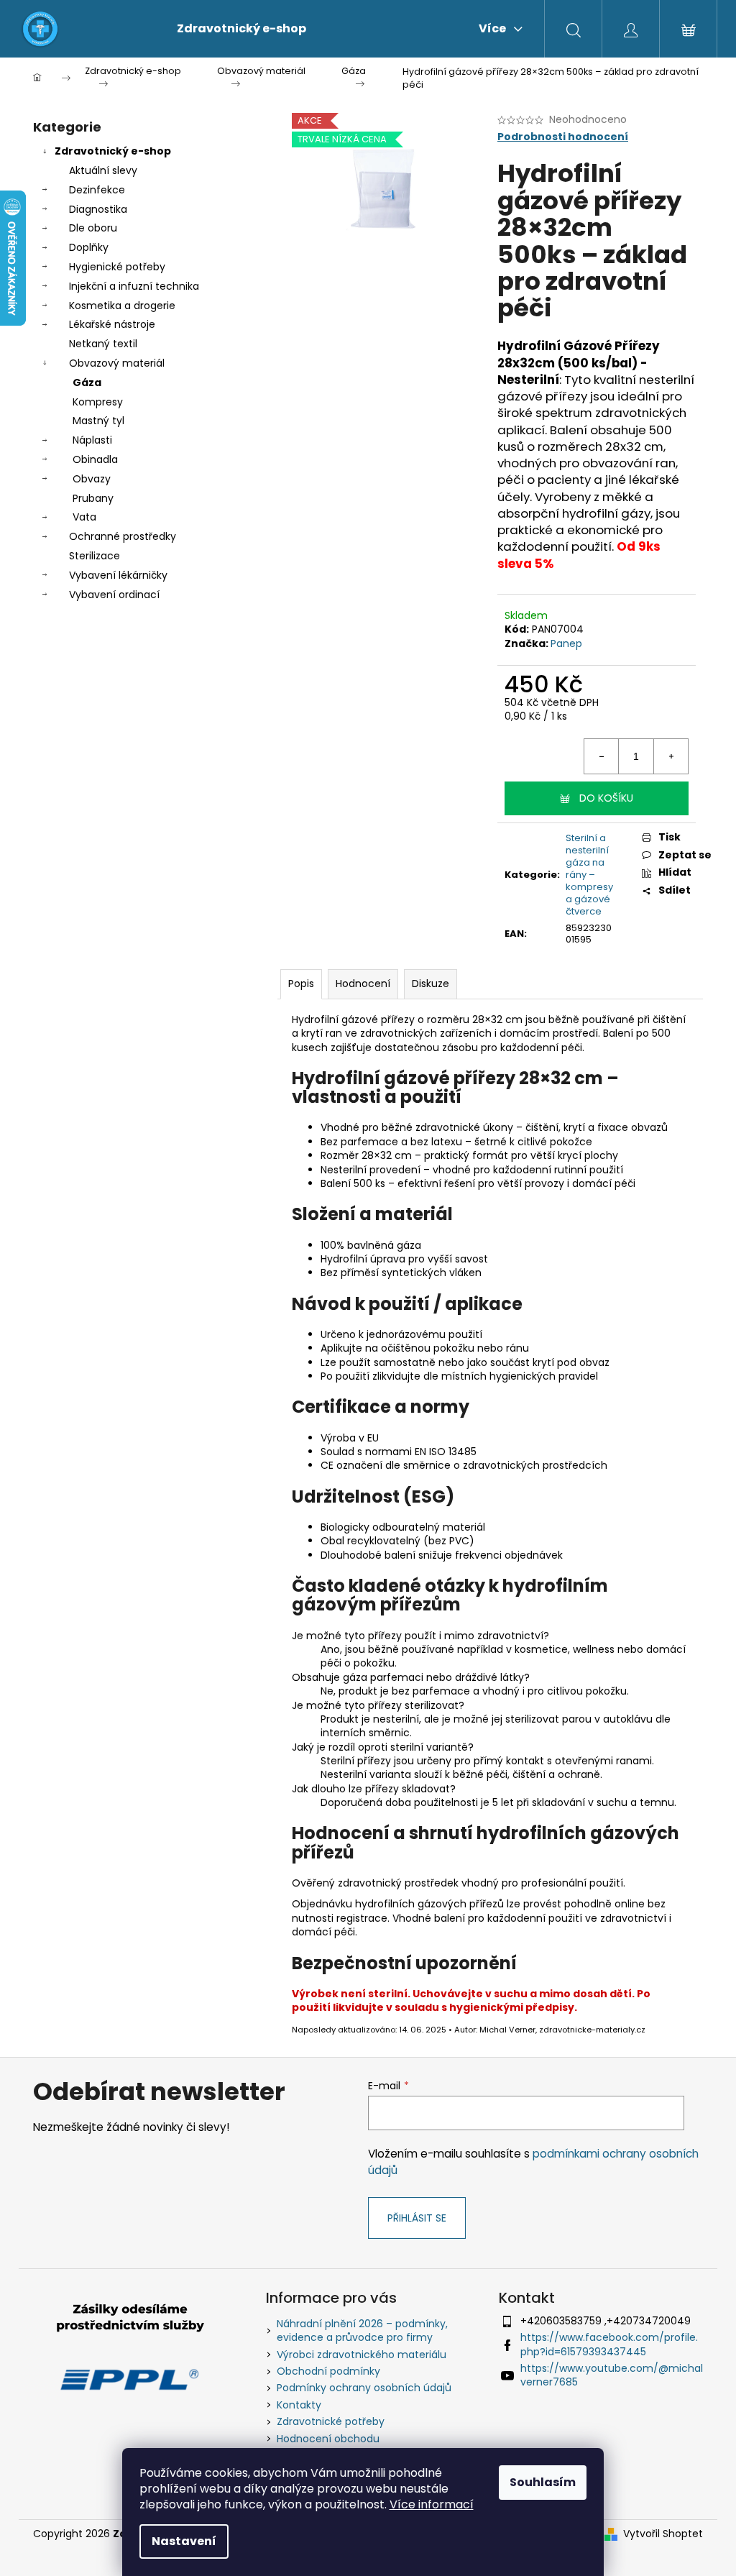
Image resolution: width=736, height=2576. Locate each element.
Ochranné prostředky (123, 536)
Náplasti (92, 440)
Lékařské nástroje (112, 324)
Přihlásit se (417, 2218)
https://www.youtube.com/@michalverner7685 (612, 2375)
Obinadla (95, 459)
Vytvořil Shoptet (663, 2534)
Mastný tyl (98, 421)
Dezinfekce (97, 190)
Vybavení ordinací (114, 595)
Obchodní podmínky (328, 2371)
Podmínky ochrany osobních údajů (364, 2388)
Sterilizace (95, 556)
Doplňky (89, 247)
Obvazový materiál (117, 363)
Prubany (93, 498)
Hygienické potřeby (117, 267)
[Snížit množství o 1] (602, 756)
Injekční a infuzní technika (134, 286)
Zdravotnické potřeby (331, 2421)
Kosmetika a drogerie (122, 306)
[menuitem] (241, 29)
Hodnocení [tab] (363, 984)
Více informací (432, 2504)
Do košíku (606, 798)
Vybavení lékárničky (118, 575)
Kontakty (299, 2405)
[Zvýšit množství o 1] (671, 756)
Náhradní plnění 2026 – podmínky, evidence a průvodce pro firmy (362, 2330)
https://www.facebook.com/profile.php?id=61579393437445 (609, 2344)
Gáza (87, 382)
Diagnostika (98, 209)
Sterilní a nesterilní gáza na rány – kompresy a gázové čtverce (589, 874)
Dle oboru (93, 228)
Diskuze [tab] (431, 984)
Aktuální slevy (103, 170)
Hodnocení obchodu (328, 2439)
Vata (84, 517)
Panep (566, 643)
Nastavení (184, 2541)
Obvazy (92, 479)
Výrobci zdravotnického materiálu (362, 2355)
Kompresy (98, 402)
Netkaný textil (103, 344)
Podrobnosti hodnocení (563, 137)
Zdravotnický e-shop (113, 151)
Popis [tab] (301, 984)
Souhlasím (543, 2482)
